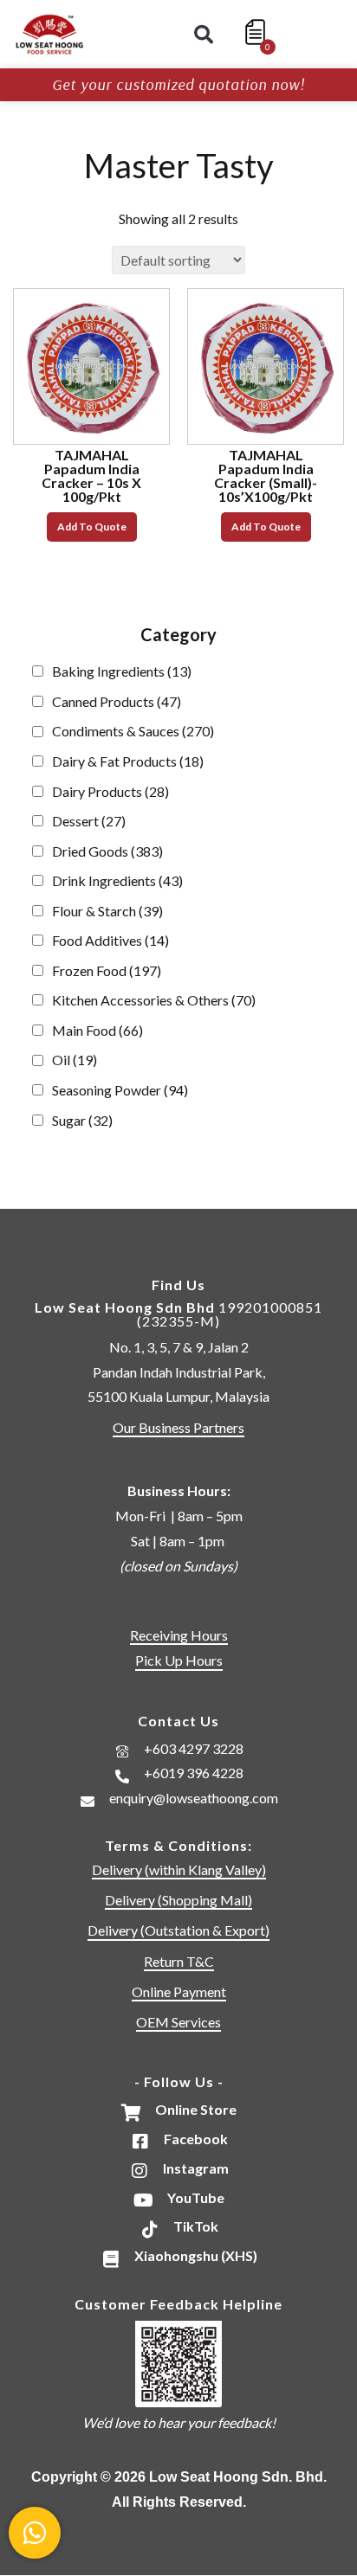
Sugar (82, 1120)
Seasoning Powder (120, 1090)
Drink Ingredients (117, 880)
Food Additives (110, 940)
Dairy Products (110, 791)
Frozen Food (107, 970)
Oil (75, 1060)
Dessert (89, 821)
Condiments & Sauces (133, 731)
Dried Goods (107, 851)
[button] (204, 35)
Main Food (97, 1030)
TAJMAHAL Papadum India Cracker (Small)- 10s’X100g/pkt (266, 475)
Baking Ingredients (122, 671)
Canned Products (117, 701)
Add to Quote (92, 527)
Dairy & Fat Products (128, 761)
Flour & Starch (107, 911)
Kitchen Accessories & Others (154, 1000)
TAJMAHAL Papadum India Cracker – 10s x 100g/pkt (91, 475)
